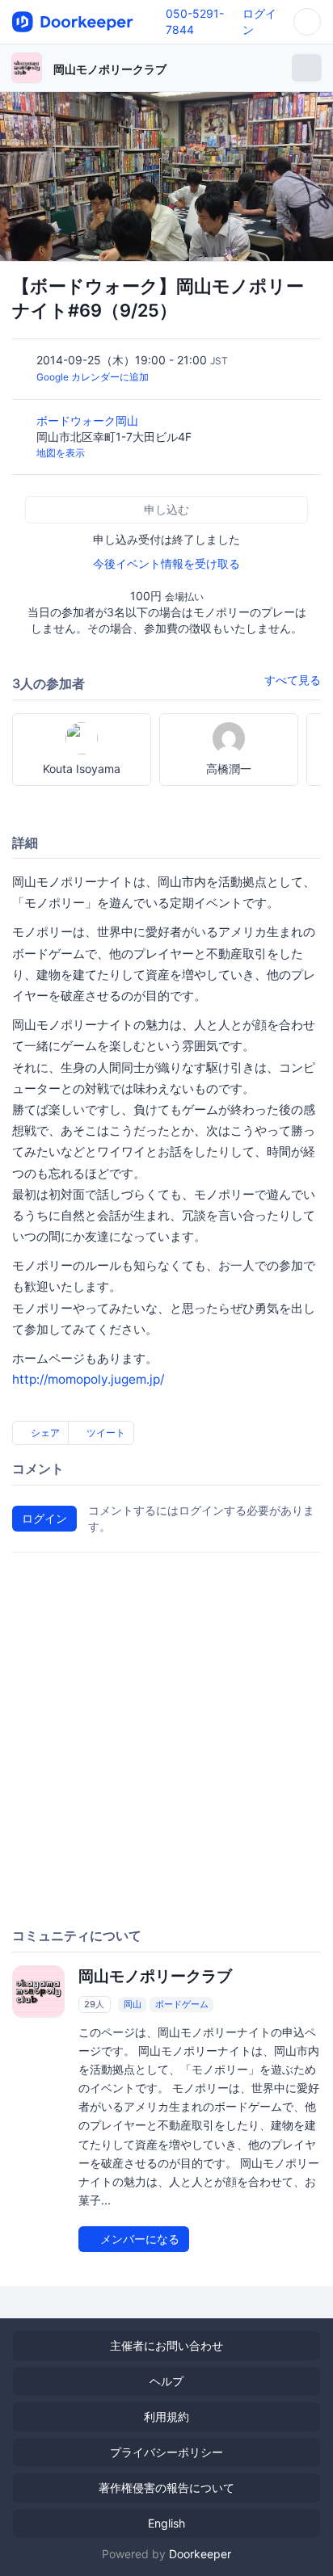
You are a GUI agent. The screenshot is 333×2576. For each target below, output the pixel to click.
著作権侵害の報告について (166, 2488)
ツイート (105, 1433)
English (166, 2523)
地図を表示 (61, 453)
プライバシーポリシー (166, 2452)
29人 (94, 2004)
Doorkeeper (200, 2554)
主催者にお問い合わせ (166, 2345)
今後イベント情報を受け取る (166, 563)
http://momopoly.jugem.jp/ (88, 1379)
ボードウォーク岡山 (89, 420)
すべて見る (293, 680)
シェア (44, 1433)
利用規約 (166, 2416)
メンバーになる (138, 2239)
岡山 (133, 2004)
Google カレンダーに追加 (93, 377)
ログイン (44, 1518)
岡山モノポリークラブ (110, 69)
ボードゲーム (182, 2004)
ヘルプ (166, 2381)
